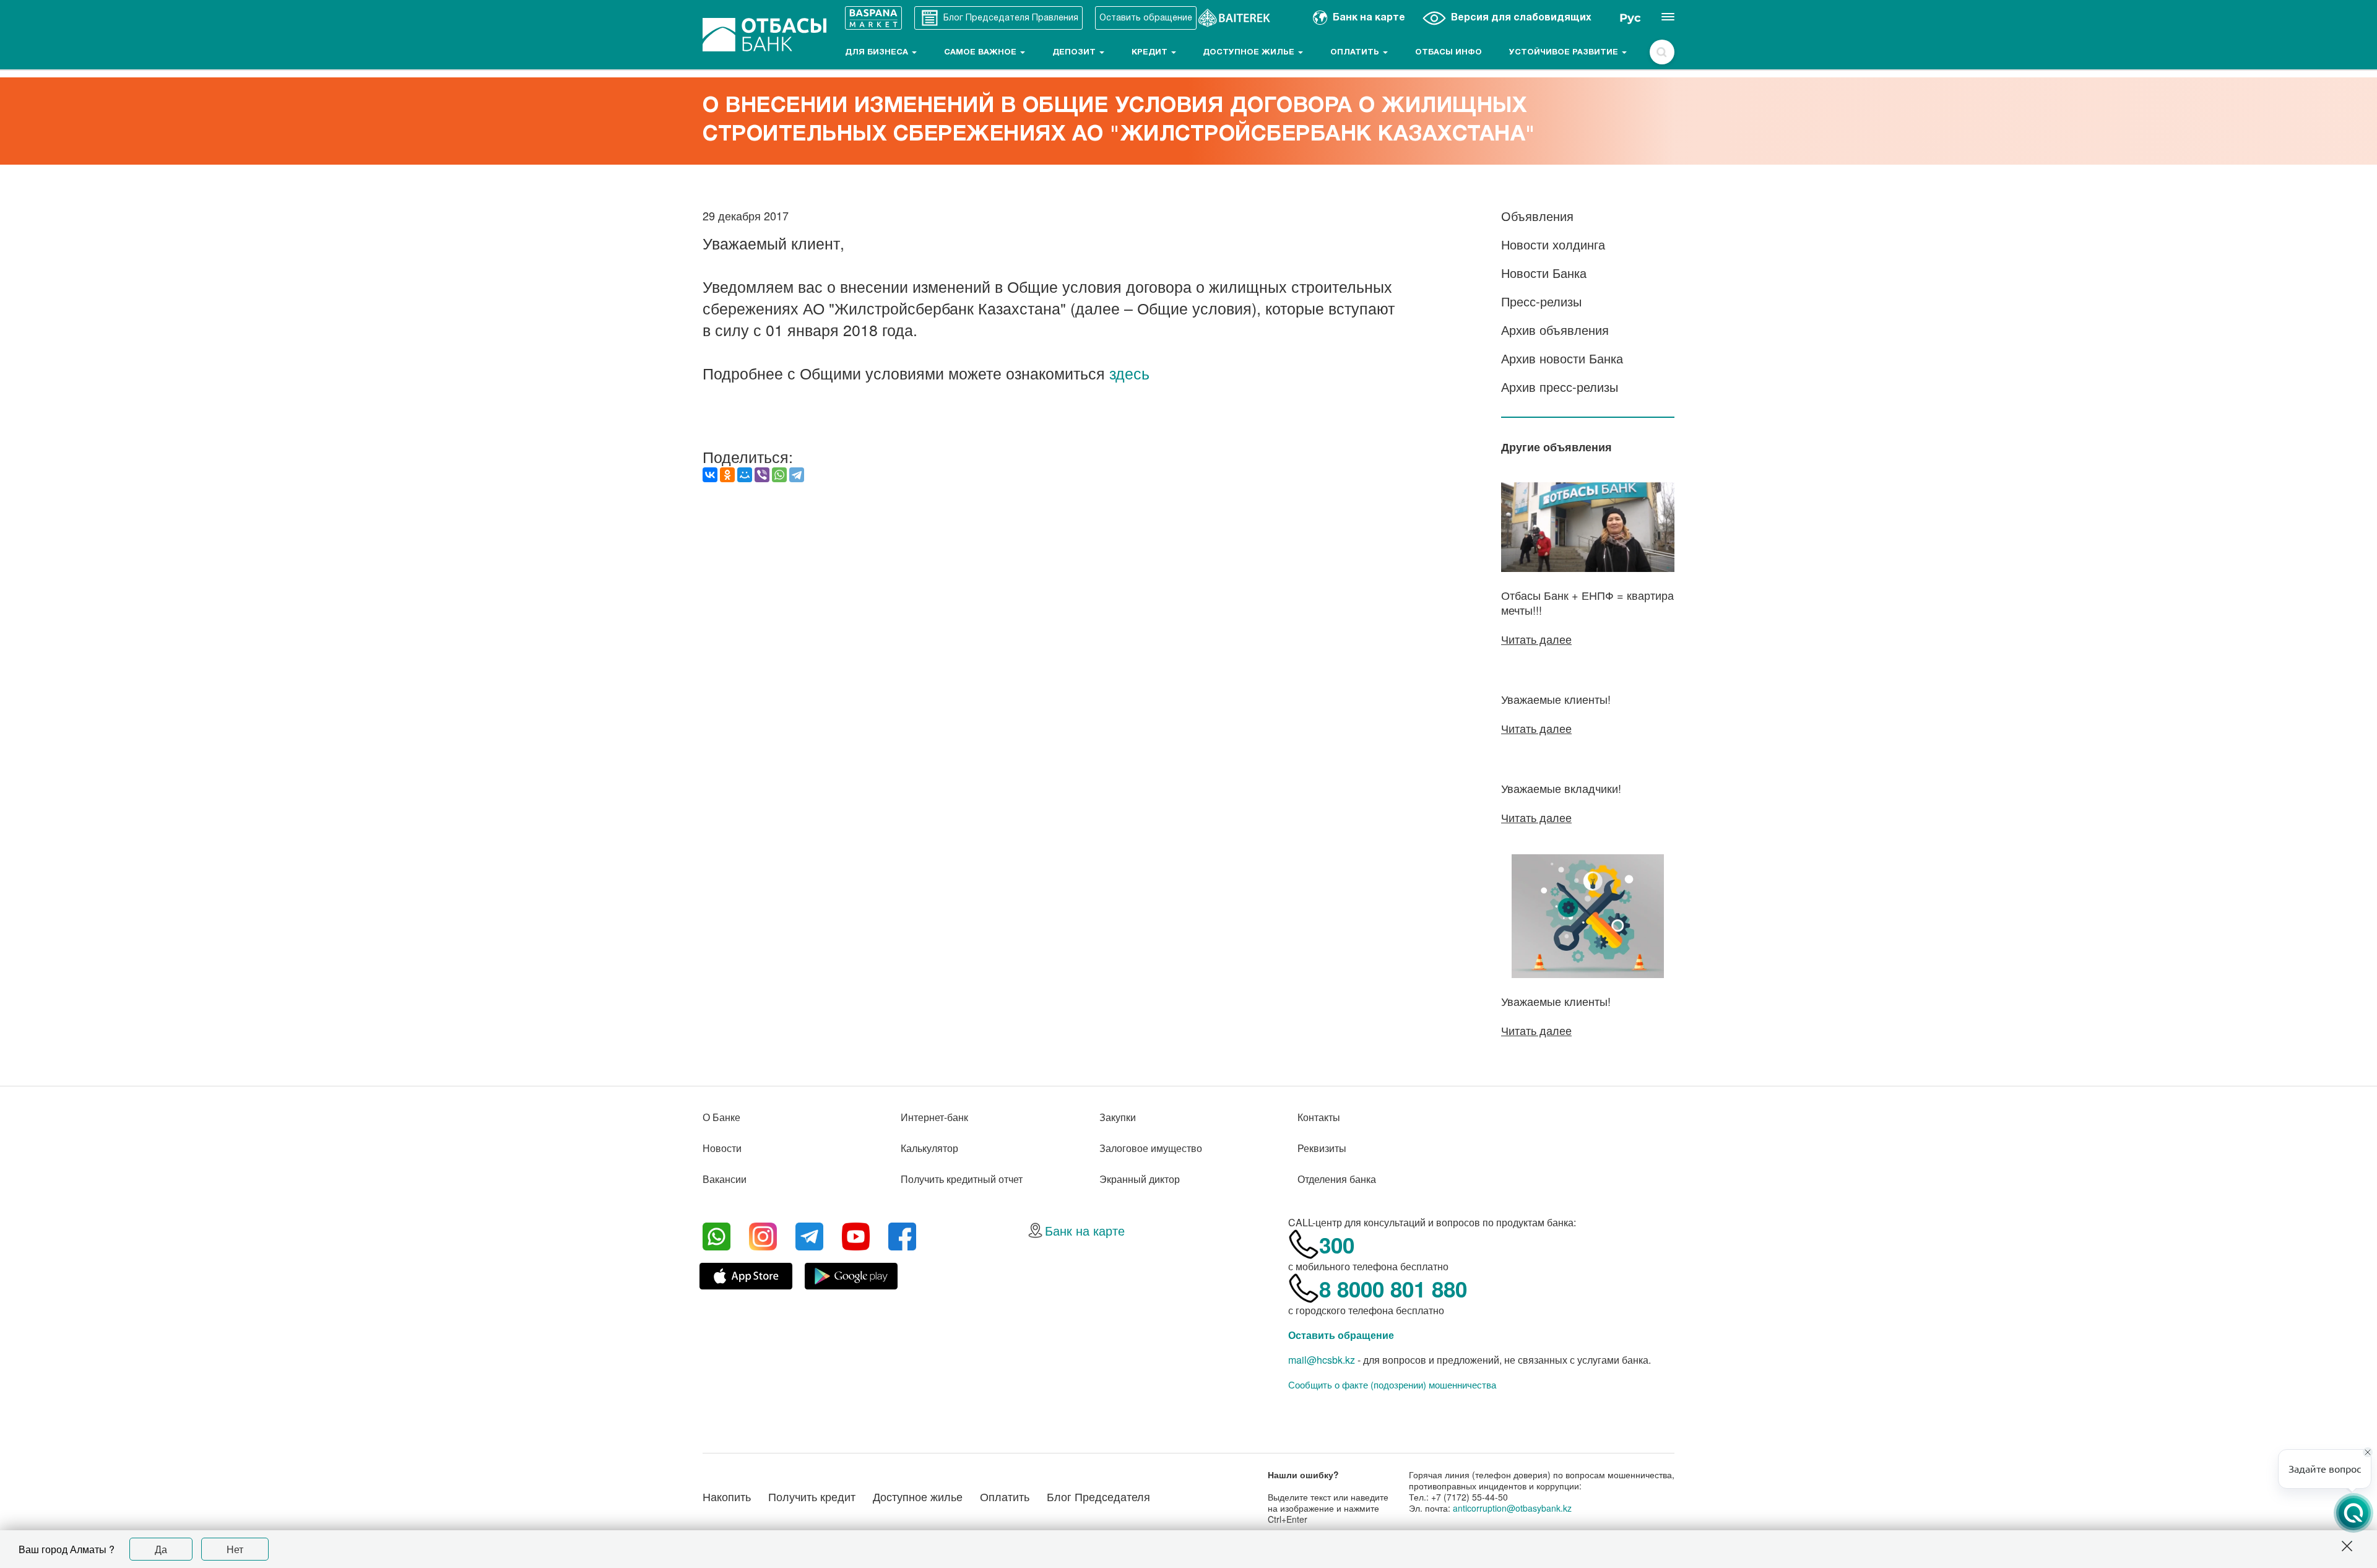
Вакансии (725, 1179)
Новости (722, 1148)
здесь (1129, 373)
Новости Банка (1544, 273)
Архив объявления (1555, 330)
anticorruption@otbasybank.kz (1512, 1508)
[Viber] (762, 475)
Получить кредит (812, 1496)
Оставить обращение (1341, 1335)
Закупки (1118, 1117)
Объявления (1537, 216)
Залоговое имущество (1151, 1148)
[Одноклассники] (727, 475)
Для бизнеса (878, 53)
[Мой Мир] (745, 475)
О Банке (721, 1117)
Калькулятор (929, 1148)
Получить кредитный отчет (962, 1179)
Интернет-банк (934, 1117)
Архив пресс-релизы (1560, 387)
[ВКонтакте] (710, 475)
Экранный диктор (1140, 1179)
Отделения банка (1337, 1179)
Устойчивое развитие (1565, 53)
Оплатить (1356, 53)
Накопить (727, 1496)
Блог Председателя (1098, 1496)
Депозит (1075, 53)
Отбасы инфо (1448, 53)
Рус (1630, 18)
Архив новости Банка (1562, 358)
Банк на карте (1085, 1230)
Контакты (1319, 1117)
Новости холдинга (1553, 244)
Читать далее (1536, 639)
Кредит (1151, 53)
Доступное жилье (1250, 53)
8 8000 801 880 (1393, 1289)
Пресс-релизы (1541, 301)
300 (1337, 1245)
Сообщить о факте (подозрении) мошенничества (1392, 1385)
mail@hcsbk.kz (1322, 1360)
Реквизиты (1322, 1148)
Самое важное (981, 53)
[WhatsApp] (779, 475)
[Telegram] (797, 475)
